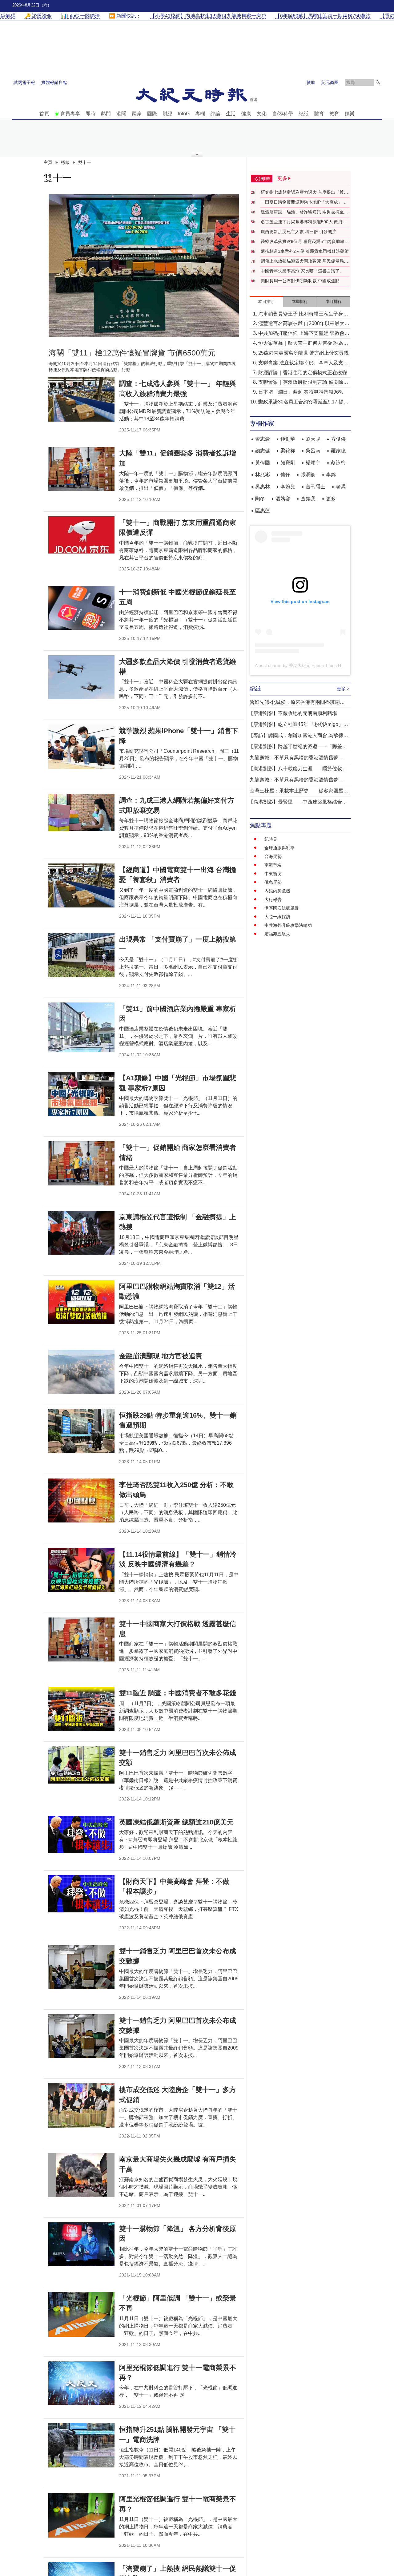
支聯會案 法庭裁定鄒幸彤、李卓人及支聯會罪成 (303, 363)
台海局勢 (273, 856)
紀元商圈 (330, 82)
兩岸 (137, 114)
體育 (319, 114)
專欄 (200, 114)
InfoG (184, 114)
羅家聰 (338, 451)
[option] (144, 266)
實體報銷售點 (54, 82)
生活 (231, 114)
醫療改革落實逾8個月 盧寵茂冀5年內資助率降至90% (305, 242)
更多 (331, 499)
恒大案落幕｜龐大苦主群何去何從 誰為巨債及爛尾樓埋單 (303, 344)
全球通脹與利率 (279, 848)
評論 (215, 114)
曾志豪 (263, 439)
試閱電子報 (24, 82)
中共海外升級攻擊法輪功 (288, 925)
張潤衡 (308, 475)
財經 (167, 114)
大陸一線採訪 (277, 917)
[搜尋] (378, 82)
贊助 (311, 82)
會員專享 (70, 114)
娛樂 (350, 114)
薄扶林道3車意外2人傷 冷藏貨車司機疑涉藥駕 (305, 251)
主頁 (48, 162)
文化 (262, 114)
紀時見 (271, 839)
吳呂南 (313, 451)
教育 (334, 114)
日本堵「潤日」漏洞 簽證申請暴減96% (301, 392)
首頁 (44, 114)
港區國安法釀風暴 (282, 908)
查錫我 (308, 499)
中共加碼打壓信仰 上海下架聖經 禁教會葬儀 (304, 334)
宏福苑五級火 (277, 934)
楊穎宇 (313, 463)
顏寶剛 (288, 463)
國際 (152, 114)
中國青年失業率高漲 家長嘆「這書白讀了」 (302, 271)
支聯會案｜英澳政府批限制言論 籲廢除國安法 (303, 383)
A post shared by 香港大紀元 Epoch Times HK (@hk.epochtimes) (318, 665)
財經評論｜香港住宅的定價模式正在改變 (303, 373)
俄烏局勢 (273, 882)
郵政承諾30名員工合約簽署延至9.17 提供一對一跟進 (303, 402)
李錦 (331, 475)
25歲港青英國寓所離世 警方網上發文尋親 (304, 353)
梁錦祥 (288, 451)
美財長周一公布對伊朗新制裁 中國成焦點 (300, 281)
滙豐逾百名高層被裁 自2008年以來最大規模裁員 (304, 324)
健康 (246, 114)
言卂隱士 (316, 487)
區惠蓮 (263, 511)
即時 (90, 114)
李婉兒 (288, 487)
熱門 (106, 114)
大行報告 (273, 899)
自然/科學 (283, 114)
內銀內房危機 (277, 891)
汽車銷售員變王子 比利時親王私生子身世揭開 (303, 314)
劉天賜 (313, 439)
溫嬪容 (283, 499)
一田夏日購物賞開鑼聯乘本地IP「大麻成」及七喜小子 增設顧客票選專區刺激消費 (304, 202)
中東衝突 (273, 874)
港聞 (121, 114)
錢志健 (263, 451)
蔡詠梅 (338, 463)
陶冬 (260, 499)
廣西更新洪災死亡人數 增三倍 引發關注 (299, 232)
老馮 (341, 487)
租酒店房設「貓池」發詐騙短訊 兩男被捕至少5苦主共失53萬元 (304, 212)
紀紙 (304, 114)
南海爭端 (273, 865)
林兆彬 (263, 475)
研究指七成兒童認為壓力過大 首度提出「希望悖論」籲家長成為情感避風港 (304, 193)
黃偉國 (263, 463)
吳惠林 (263, 487)
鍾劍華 (288, 439)
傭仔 (285, 475)
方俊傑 (338, 439)
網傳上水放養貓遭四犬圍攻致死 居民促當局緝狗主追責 (304, 261)
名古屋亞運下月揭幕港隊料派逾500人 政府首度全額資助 (304, 222)
